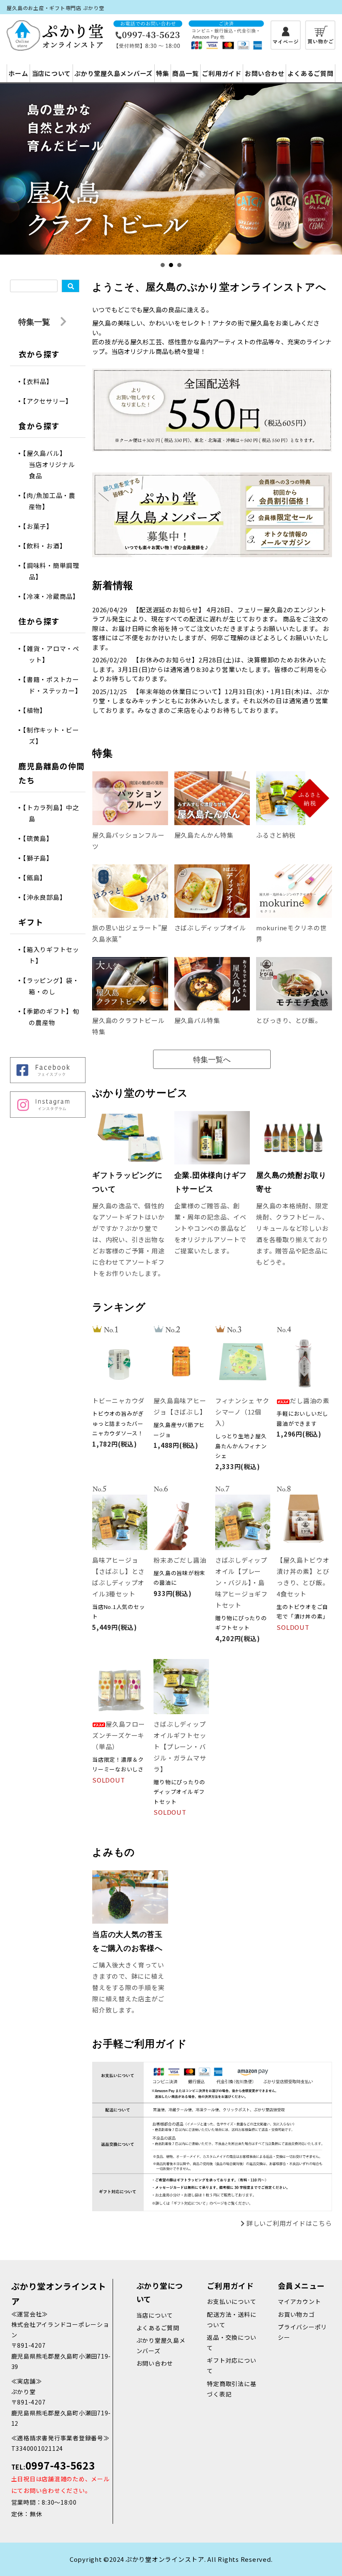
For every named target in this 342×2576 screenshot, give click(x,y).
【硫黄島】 (41, 838)
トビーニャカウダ (118, 1400)
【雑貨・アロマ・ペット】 (54, 654)
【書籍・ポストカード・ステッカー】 (54, 685)
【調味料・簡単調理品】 (54, 571)
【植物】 (38, 710)
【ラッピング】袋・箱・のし (54, 986)
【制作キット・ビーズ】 (54, 735)
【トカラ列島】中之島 (54, 813)
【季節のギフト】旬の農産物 (54, 1017)
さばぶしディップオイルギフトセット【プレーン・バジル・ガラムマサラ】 (180, 1746)
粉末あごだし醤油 (180, 1560)
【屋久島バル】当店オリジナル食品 (52, 464)
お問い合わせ (265, 73)
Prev (13, 169)
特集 (163, 73)
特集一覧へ (212, 1059)
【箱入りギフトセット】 (54, 955)
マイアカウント (299, 2301)
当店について (52, 73)
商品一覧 (185, 73)
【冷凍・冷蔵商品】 (54, 596)
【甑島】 (38, 878)
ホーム (18, 73)
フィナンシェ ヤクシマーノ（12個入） (242, 1412)
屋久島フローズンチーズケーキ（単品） (119, 1735)
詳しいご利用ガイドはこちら (288, 2223)
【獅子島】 (41, 858)
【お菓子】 (41, 526)
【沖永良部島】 (47, 897)
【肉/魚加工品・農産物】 (52, 501)
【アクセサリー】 (50, 401)
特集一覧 (35, 322)
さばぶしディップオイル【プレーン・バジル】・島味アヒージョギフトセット (241, 1582)
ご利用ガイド (222, 73)
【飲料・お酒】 (47, 546)
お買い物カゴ (296, 2314)
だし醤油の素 (310, 1400)
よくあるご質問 (310, 73)
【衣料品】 (41, 381)
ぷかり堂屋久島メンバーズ (113, 73)
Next (329, 169)
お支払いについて (231, 2301)
